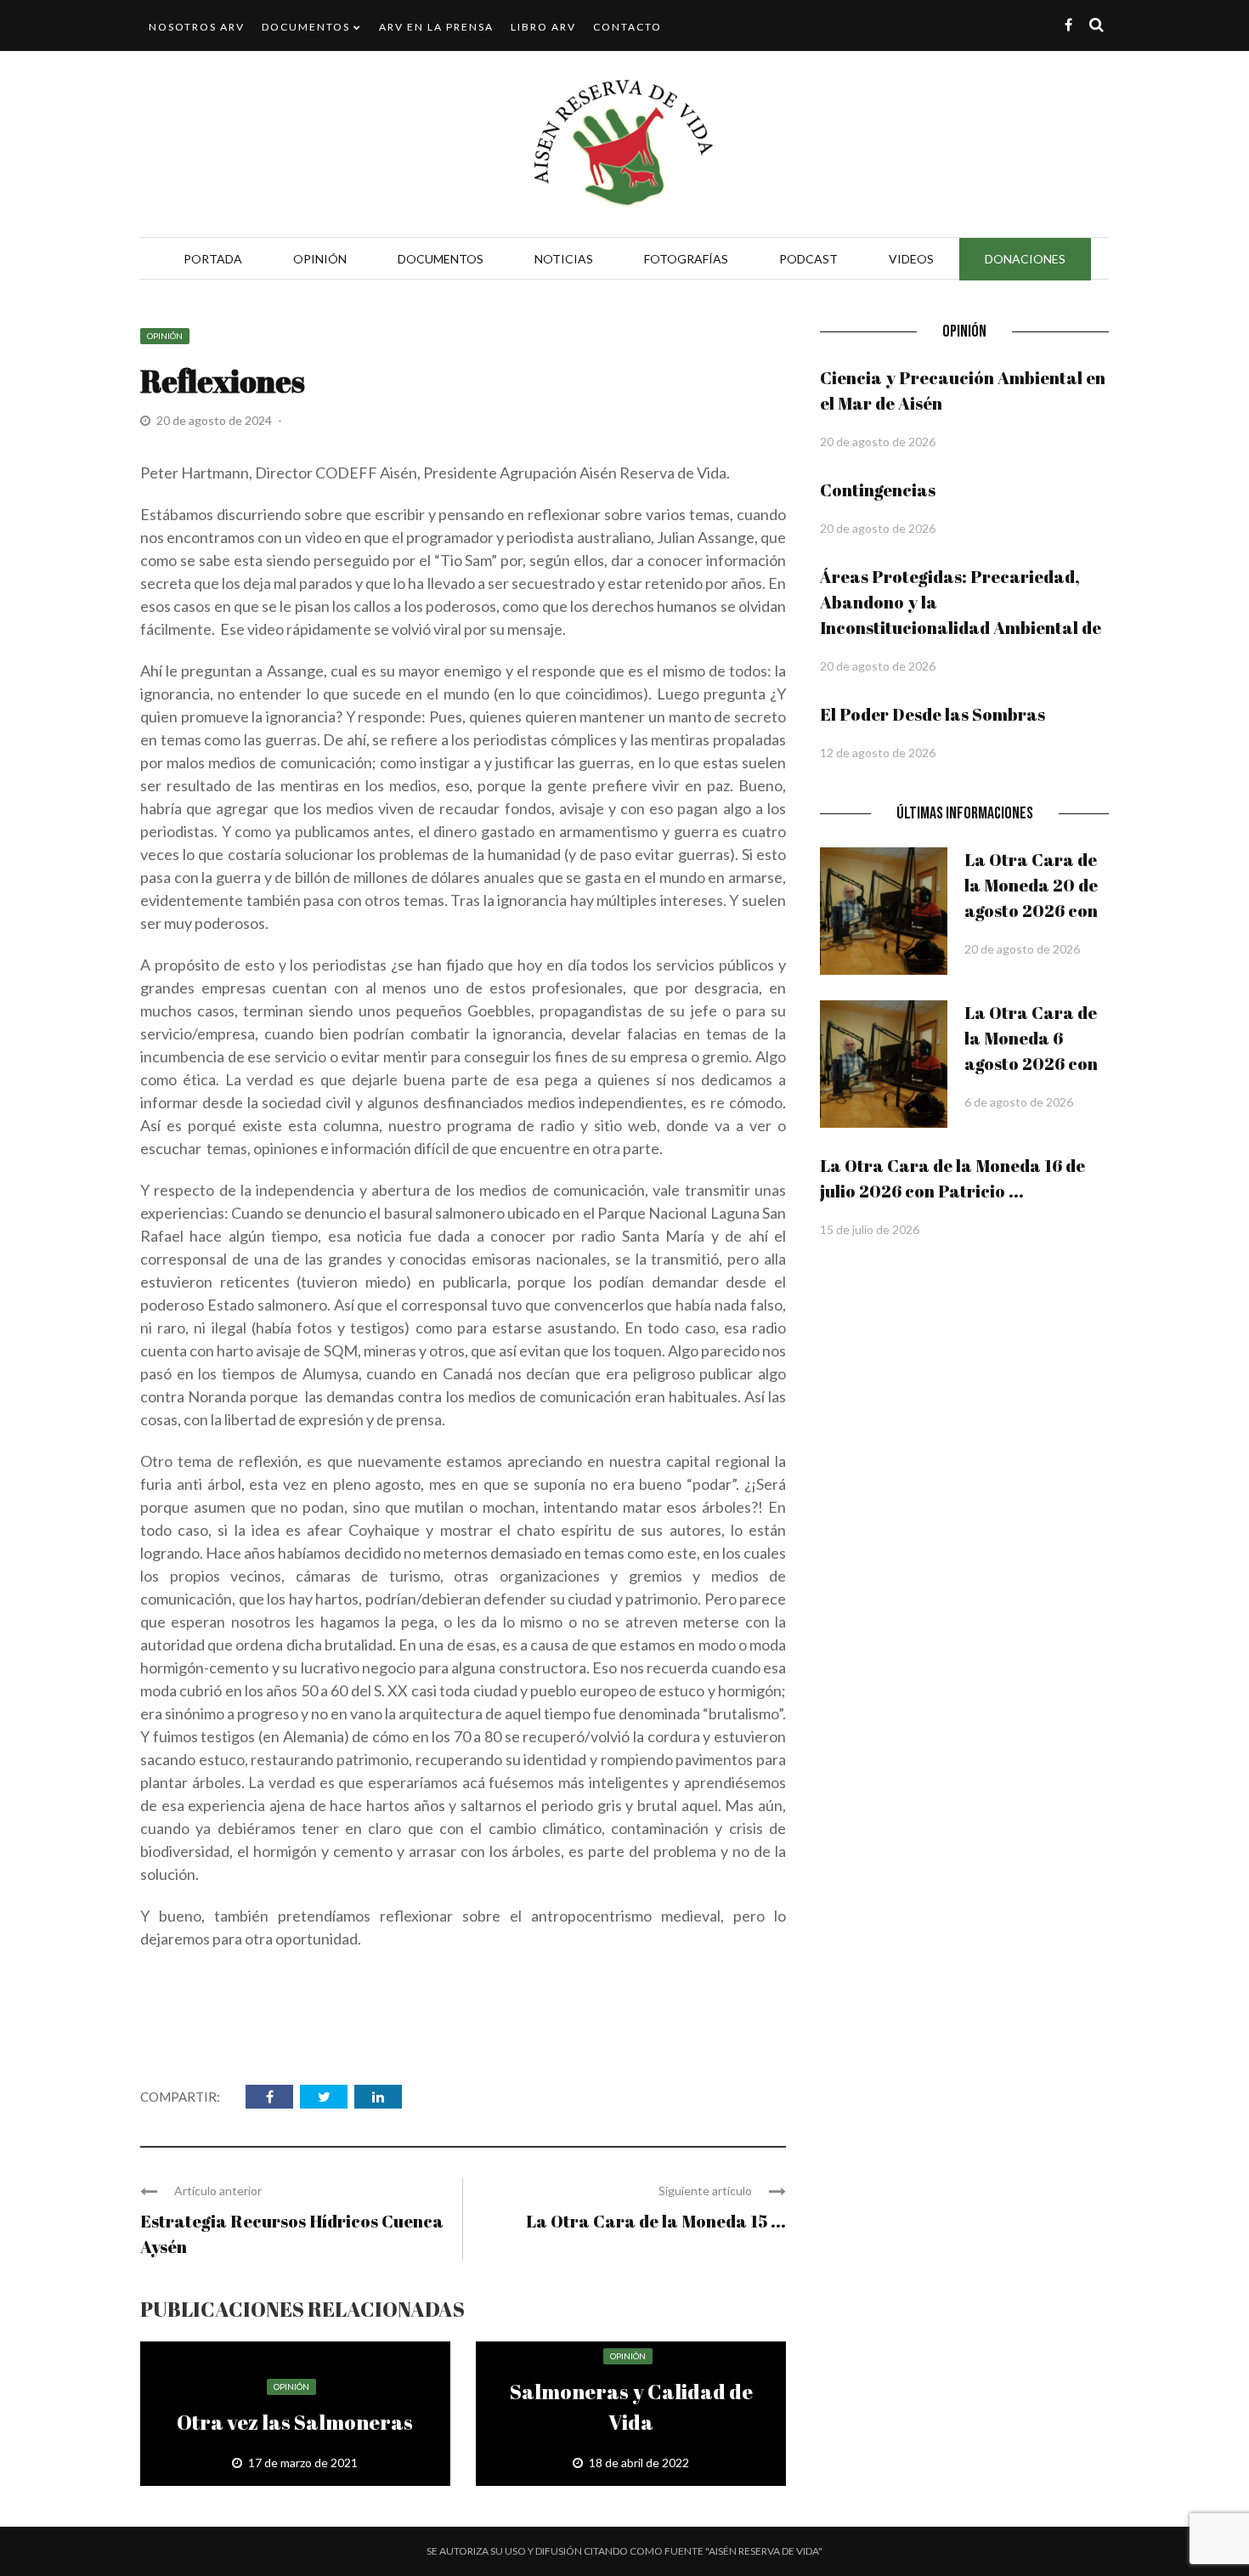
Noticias (564, 259)
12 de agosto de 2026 (878, 753)
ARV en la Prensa (436, 27)
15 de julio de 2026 (870, 1229)
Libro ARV (543, 27)
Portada (213, 259)
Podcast (808, 259)
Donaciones (1025, 259)
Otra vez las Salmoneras (295, 2422)
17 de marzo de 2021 (303, 2463)
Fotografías (686, 259)
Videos (911, 259)
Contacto (627, 27)
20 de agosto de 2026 (878, 442)
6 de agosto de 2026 (1019, 1102)
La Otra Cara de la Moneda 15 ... (656, 2221)
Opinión (320, 259)
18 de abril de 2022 (639, 2463)
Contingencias (878, 490)
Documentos (306, 27)
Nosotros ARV (197, 27)
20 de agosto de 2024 (215, 420)
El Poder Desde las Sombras (933, 714)
